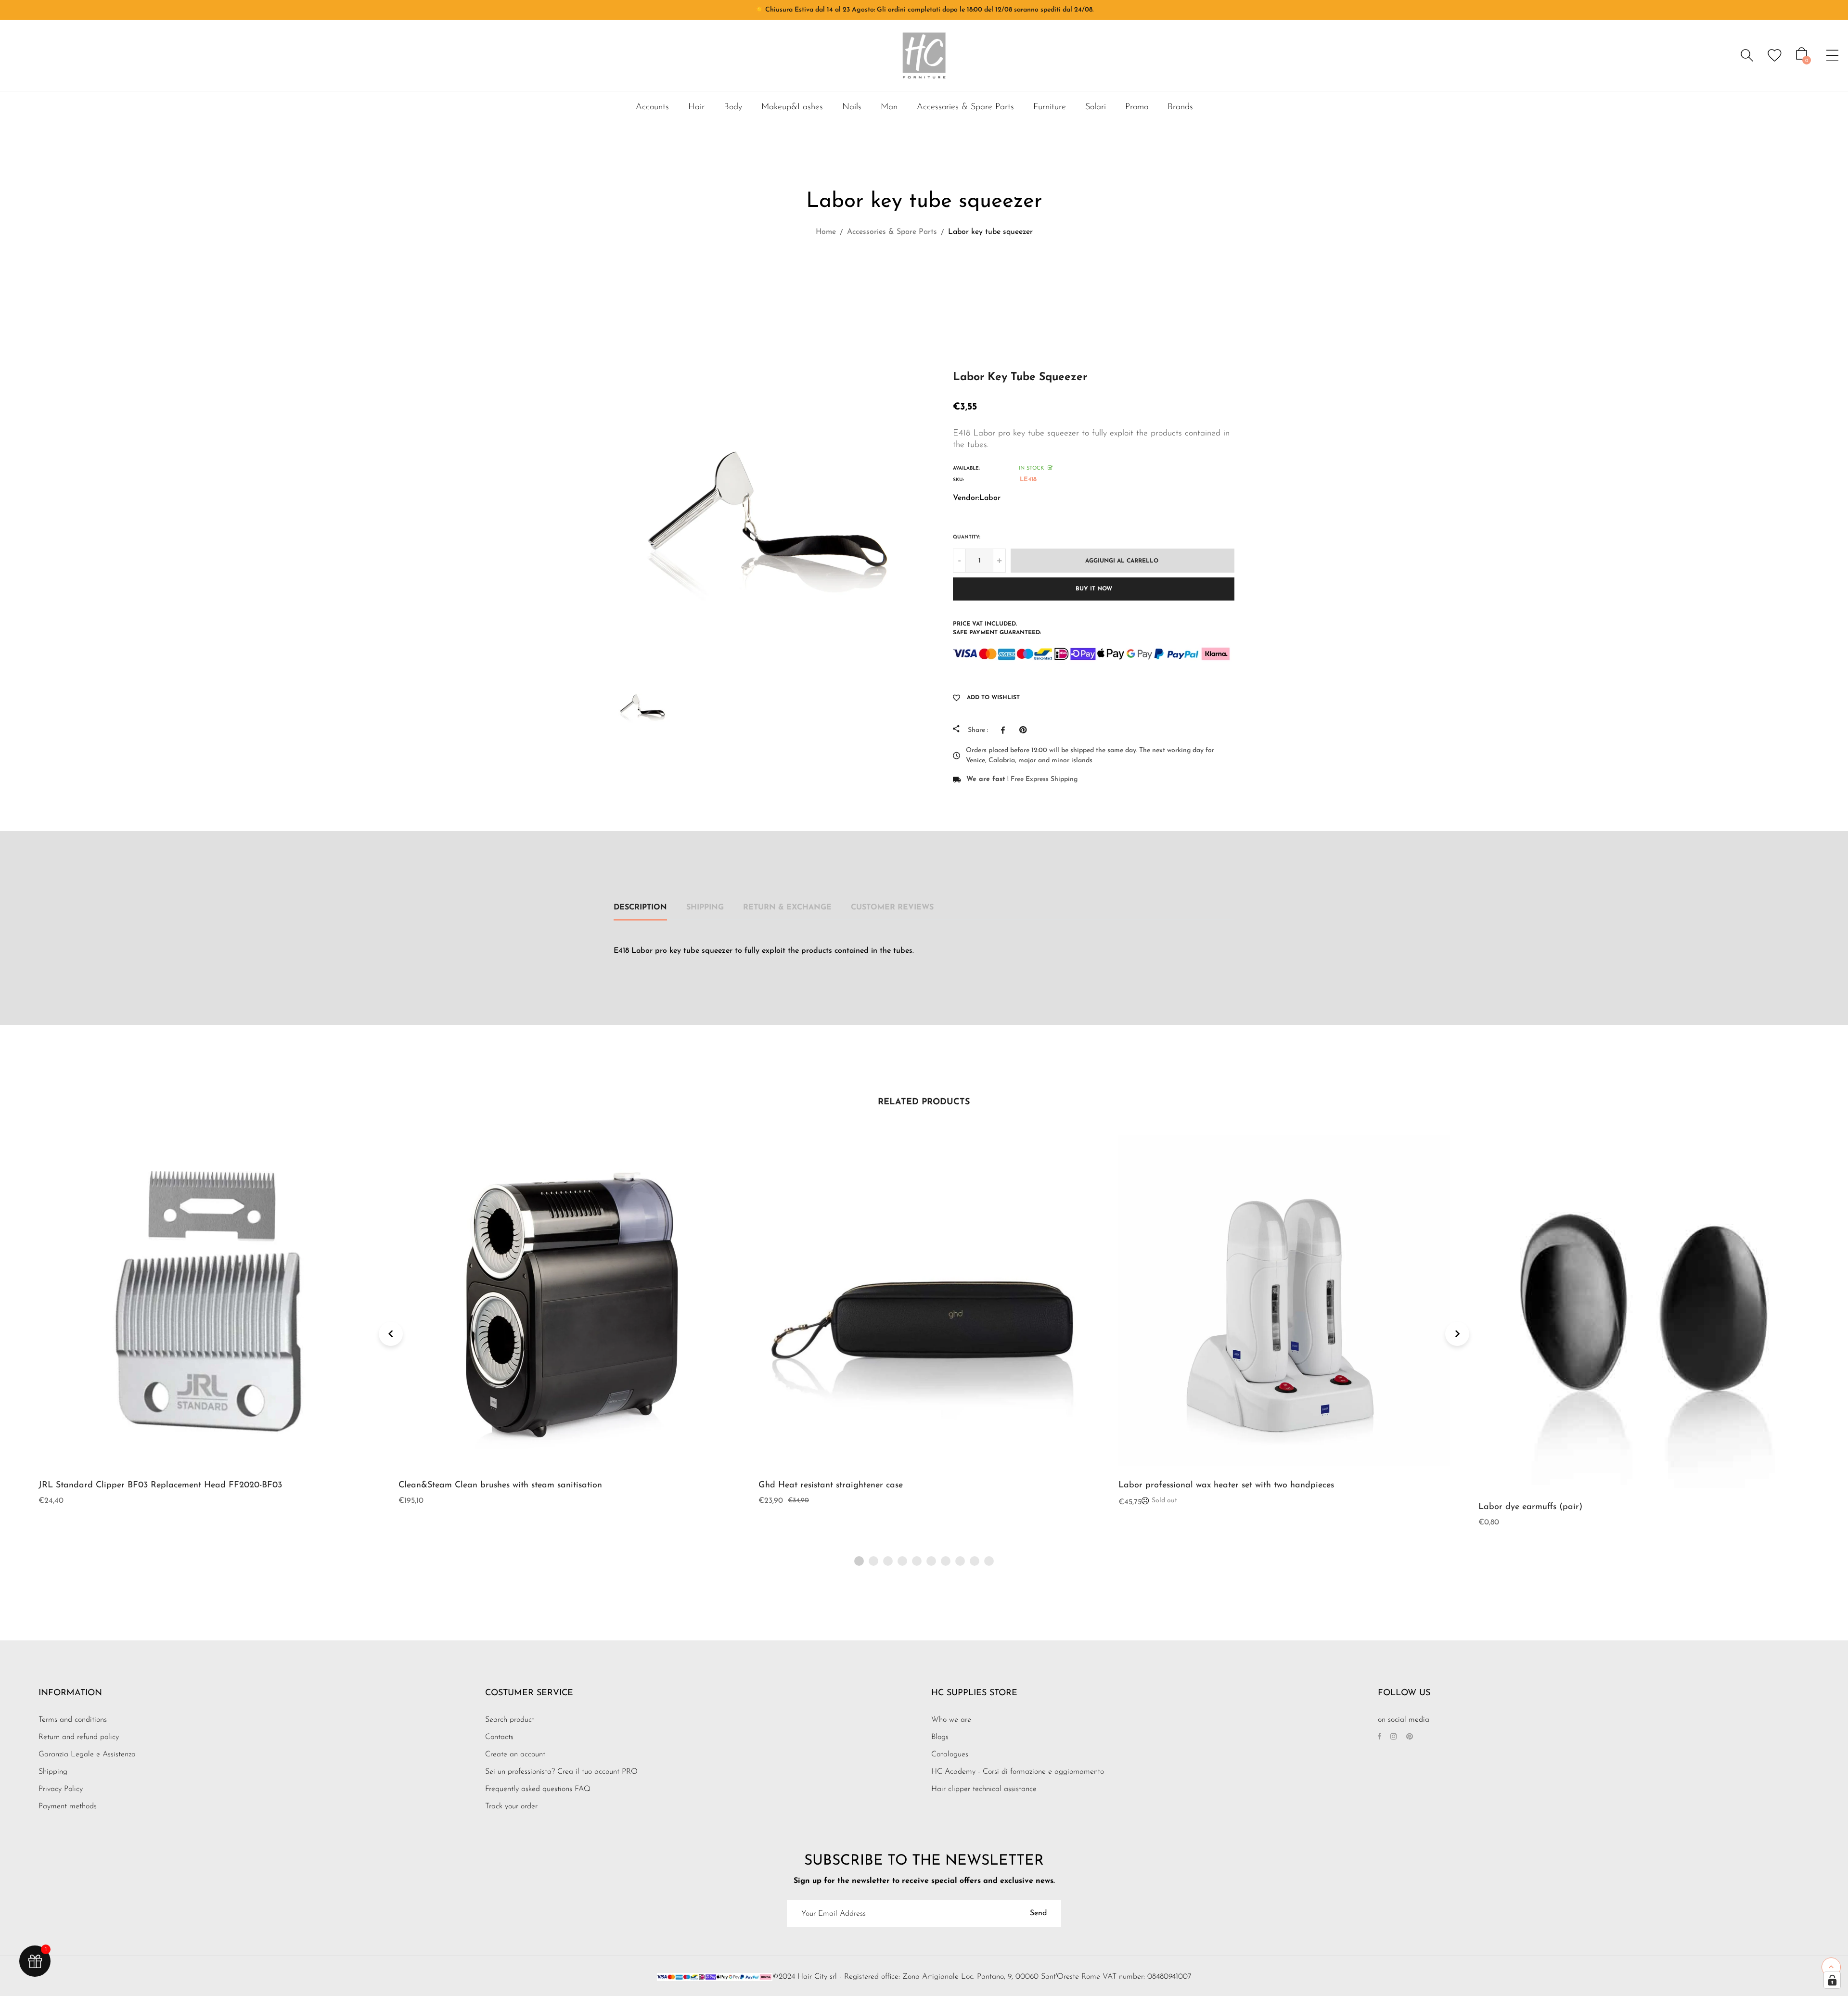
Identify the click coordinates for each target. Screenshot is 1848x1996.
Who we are (951, 1720)
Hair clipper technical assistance (984, 1789)
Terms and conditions (73, 1720)
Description (640, 908)
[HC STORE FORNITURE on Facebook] (1380, 1737)
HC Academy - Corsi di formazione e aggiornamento (1018, 1772)
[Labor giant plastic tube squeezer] (914, 275)
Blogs (940, 1737)
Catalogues (950, 1754)
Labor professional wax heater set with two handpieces (1226, 1485)
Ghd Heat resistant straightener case (831, 1485)
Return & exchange (787, 908)
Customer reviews (892, 908)
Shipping (705, 908)
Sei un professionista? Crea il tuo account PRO (561, 1772)
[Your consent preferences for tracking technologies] (1832, 1980)
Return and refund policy (79, 1737)
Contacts (499, 1737)
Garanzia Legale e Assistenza (87, 1754)
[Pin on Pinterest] (1025, 730)
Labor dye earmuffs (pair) (1530, 1507)
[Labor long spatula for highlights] (939, 275)
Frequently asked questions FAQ (538, 1789)
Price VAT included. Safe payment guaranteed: (997, 628)
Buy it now (1094, 589)
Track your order (511, 1806)
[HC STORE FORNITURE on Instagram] (1394, 1737)
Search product (510, 1720)
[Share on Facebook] (1005, 730)
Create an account (515, 1754)
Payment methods (68, 1806)
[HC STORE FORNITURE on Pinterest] (1410, 1737)
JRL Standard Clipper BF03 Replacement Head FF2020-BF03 (160, 1485)
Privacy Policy (61, 1789)
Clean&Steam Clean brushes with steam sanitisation (500, 1485)
